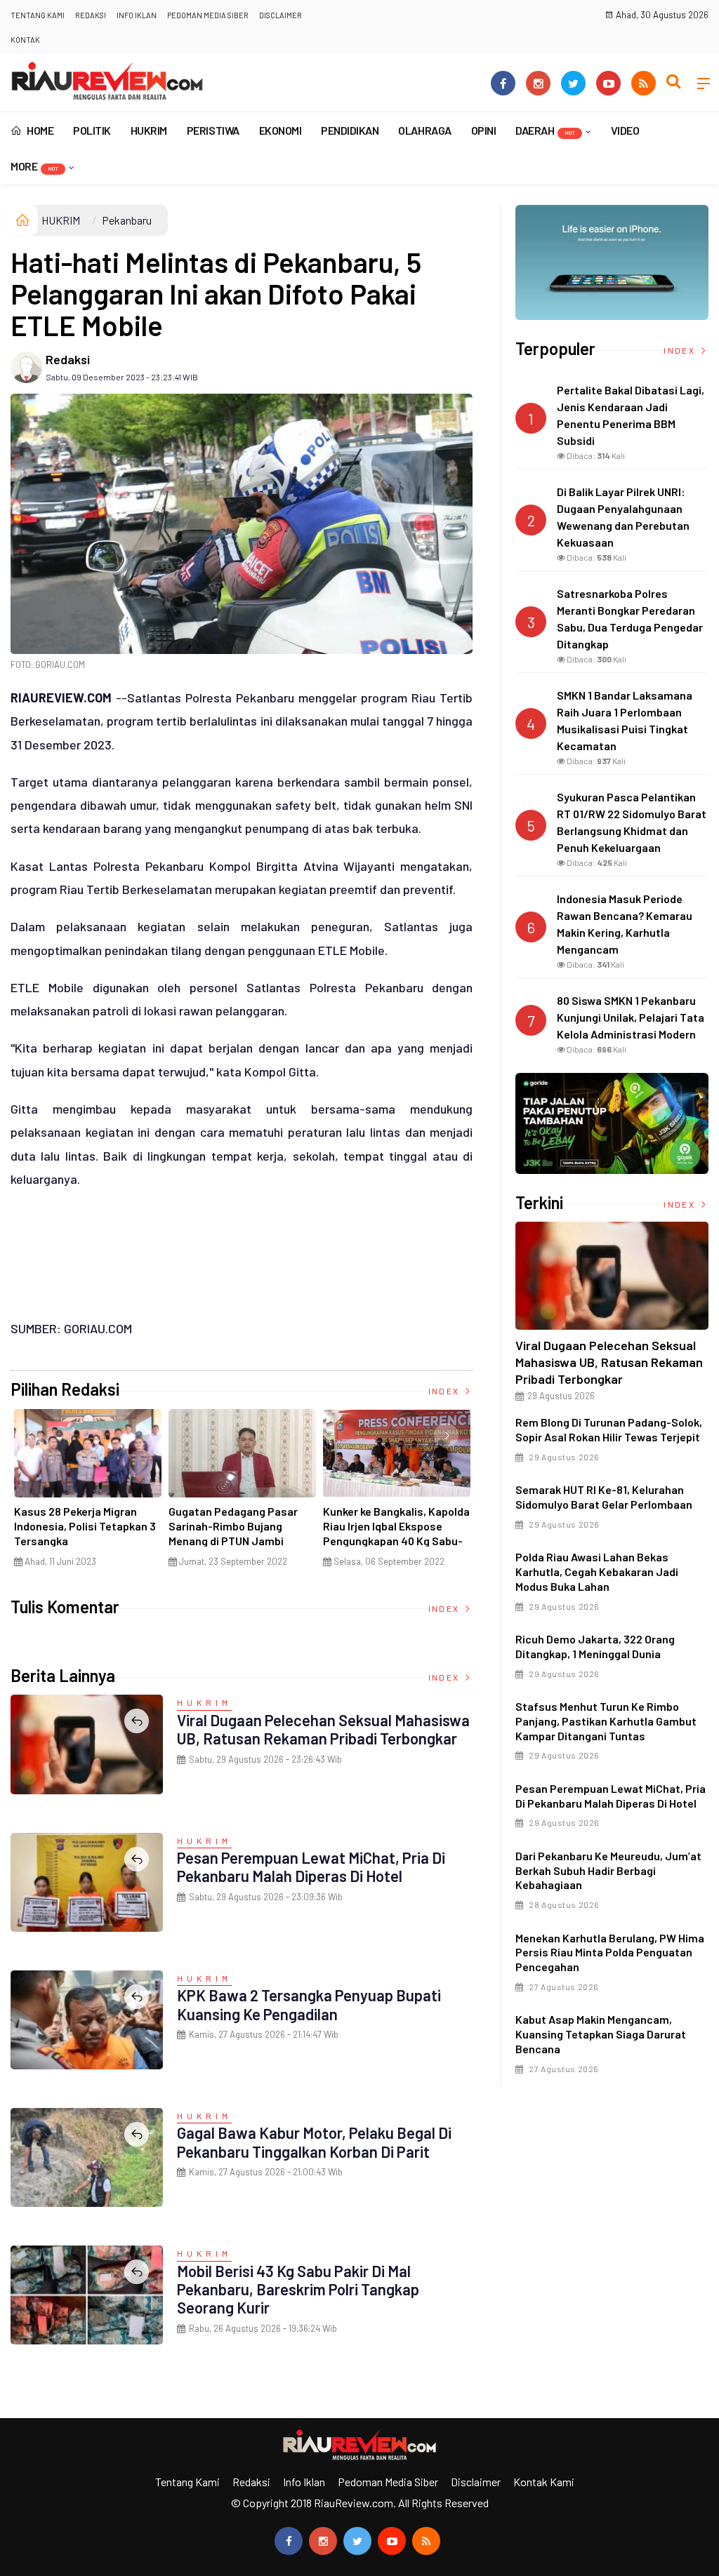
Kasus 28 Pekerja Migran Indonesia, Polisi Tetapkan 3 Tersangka (85, 1526)
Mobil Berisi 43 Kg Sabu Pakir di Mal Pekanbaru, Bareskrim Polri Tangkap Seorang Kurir (298, 2289)
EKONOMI (281, 130)
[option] (88, 1494)
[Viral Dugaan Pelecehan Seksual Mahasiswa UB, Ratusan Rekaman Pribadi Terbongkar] (612, 1276)
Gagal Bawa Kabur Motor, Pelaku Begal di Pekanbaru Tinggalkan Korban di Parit (314, 2142)
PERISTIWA (213, 130)
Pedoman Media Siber (208, 15)
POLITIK (92, 130)
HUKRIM (149, 130)
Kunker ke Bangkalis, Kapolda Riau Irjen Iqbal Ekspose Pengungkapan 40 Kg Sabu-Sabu (396, 1533)
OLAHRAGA (424, 130)
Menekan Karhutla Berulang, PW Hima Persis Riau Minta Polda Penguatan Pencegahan (610, 1953)
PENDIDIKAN (350, 130)
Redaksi (91, 15)
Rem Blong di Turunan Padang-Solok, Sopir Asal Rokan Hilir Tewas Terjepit (609, 1429)
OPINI (484, 130)
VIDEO (625, 130)
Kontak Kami (544, 2482)
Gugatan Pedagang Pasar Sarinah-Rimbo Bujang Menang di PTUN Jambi (233, 1526)
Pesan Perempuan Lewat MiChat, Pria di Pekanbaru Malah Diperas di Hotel (311, 1867)
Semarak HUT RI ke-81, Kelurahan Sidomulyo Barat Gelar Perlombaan (604, 1497)
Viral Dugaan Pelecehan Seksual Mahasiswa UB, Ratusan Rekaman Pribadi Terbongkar (323, 1729)
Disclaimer (281, 15)
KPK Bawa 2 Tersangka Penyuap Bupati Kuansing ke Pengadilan (309, 2004)
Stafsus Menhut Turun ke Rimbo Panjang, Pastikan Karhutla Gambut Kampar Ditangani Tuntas (606, 1721)
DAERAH (545, 130)
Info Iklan (137, 15)
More (34, 166)
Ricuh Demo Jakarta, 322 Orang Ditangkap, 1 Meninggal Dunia (595, 1646)
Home (39, 130)
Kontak (25, 40)
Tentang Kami (38, 15)
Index (446, 1391)
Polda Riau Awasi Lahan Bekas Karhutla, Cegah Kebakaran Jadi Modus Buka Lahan (597, 1571)
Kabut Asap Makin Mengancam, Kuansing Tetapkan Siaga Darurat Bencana (601, 2034)
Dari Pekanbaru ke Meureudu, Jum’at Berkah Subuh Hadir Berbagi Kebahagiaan (608, 1870)
